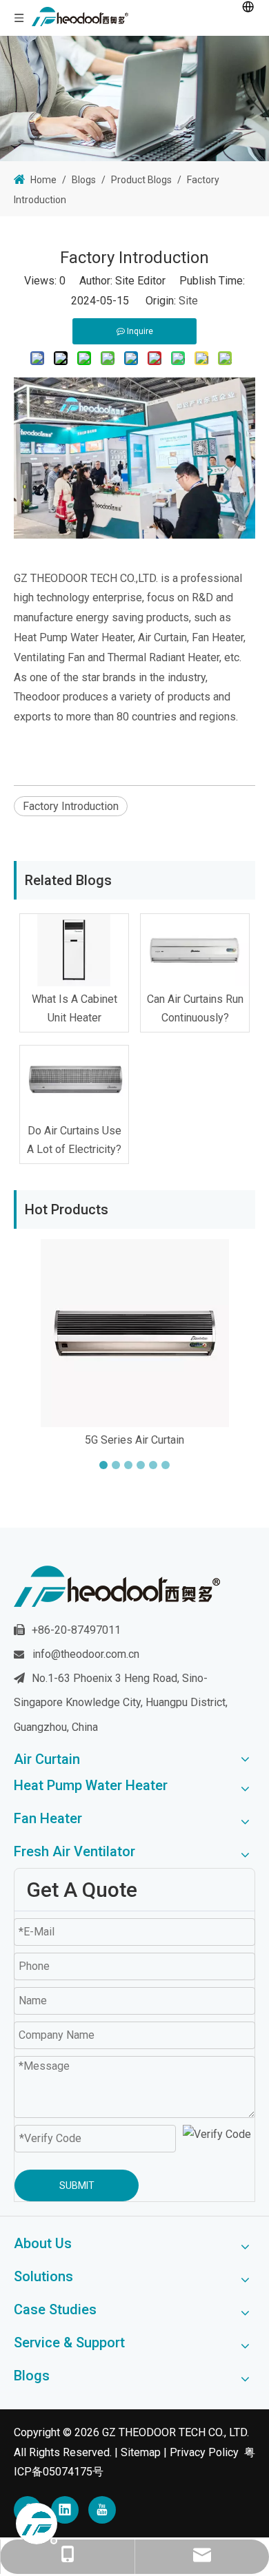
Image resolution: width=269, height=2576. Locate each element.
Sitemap (141, 2452)
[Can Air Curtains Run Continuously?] (195, 950)
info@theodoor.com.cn (86, 1654)
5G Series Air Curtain (134, 1440)
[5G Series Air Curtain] (134, 1333)
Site (188, 301)
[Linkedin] (65, 2510)
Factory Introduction (71, 806)
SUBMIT (77, 2185)
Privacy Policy (204, 2452)
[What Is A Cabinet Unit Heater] (74, 950)
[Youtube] (102, 2510)
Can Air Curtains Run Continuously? (195, 1008)
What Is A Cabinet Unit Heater (74, 1008)
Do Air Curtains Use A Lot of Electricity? (74, 1140)
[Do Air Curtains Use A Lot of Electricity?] (74, 1082)
